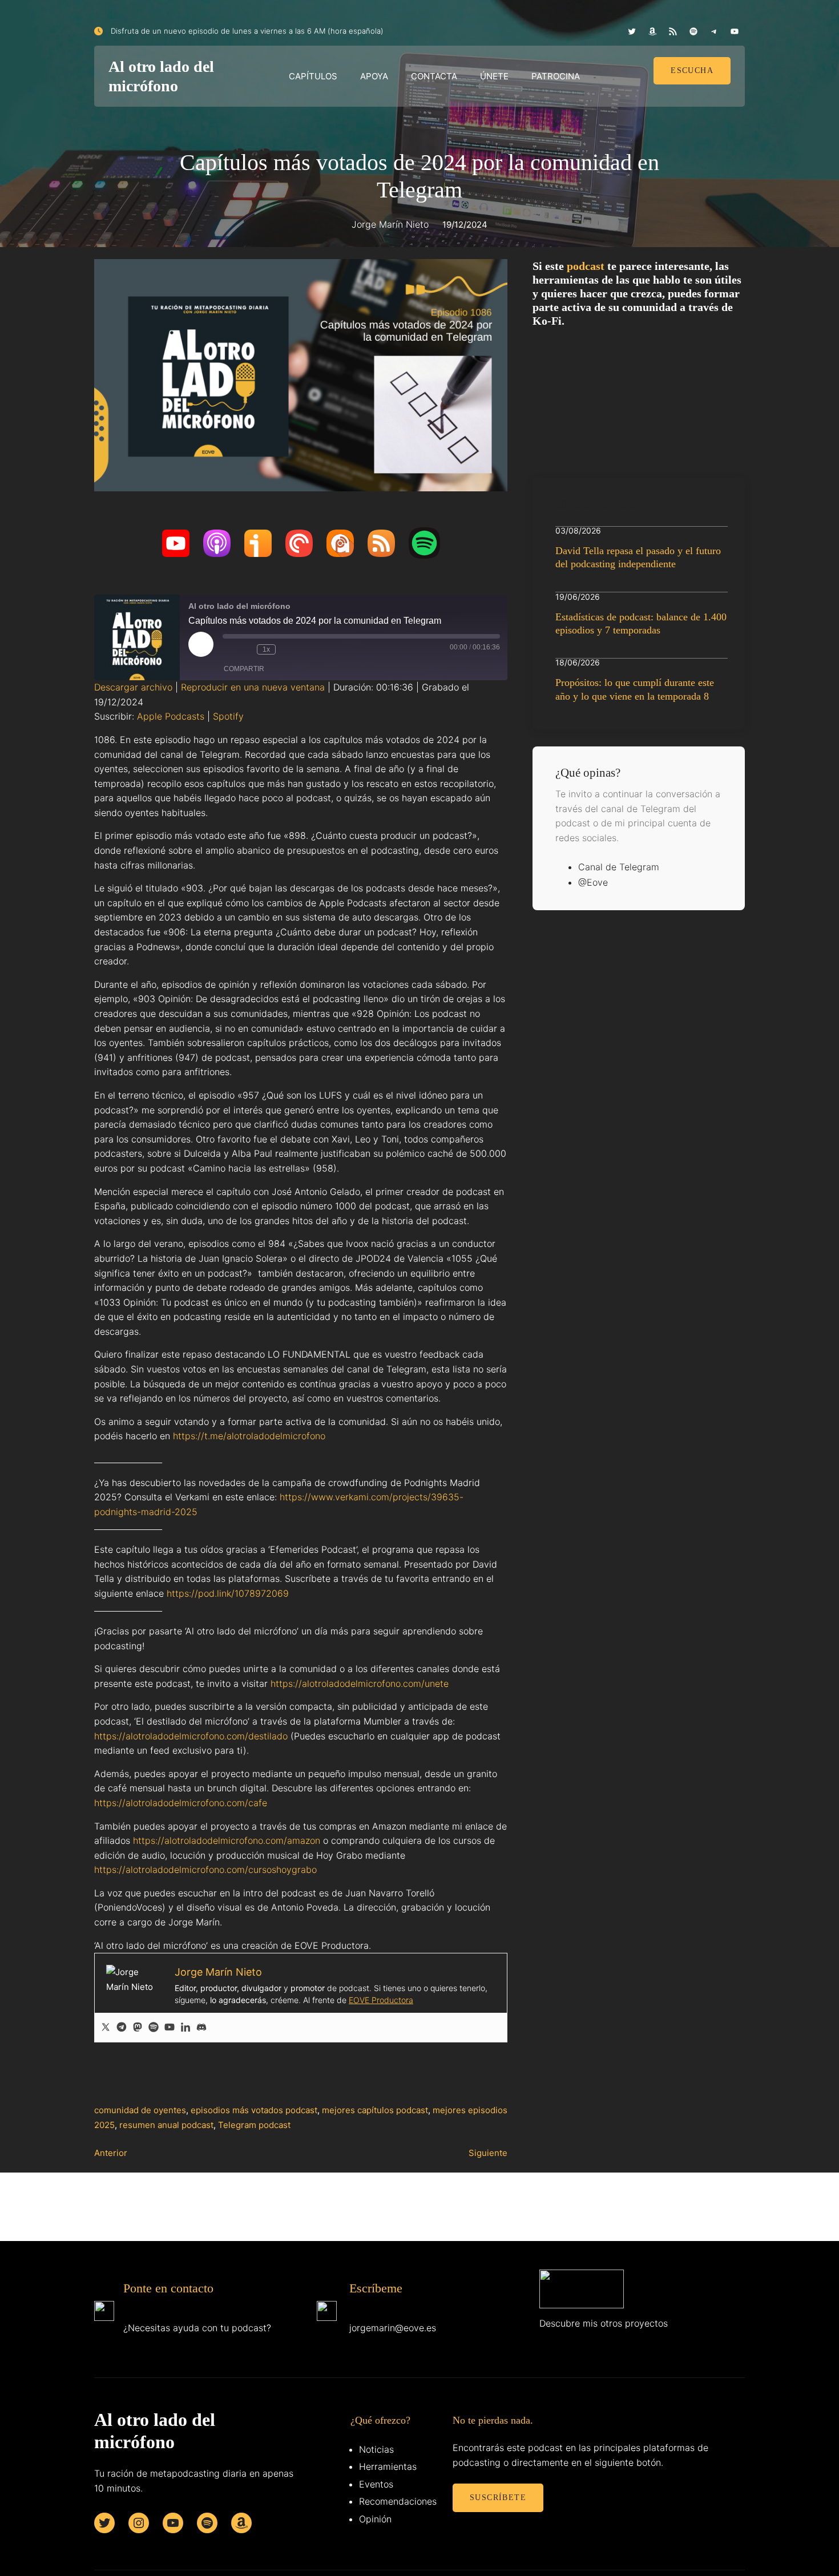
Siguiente (488, 2153)
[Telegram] (122, 2028)
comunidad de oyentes (140, 2110)
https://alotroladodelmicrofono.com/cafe (181, 1803)
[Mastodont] (138, 2028)
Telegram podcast (254, 2125)
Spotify (228, 716)
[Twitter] (106, 2028)
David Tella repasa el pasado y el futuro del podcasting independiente (638, 557)
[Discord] (201, 2028)
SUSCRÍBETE (498, 2498)
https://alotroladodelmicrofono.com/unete (360, 1683)
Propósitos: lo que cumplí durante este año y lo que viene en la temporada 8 (635, 689)
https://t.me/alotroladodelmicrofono (249, 1436)
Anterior (111, 2153)
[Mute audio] (228, 649)
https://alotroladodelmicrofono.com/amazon (227, 1840)
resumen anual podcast (166, 2125)
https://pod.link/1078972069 (228, 1593)
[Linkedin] (185, 2028)
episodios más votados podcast (254, 2110)
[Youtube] (170, 2028)
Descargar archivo (133, 687)
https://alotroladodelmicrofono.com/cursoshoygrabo (205, 1870)
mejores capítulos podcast (375, 2110)
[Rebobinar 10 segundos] (245, 649)
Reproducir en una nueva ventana (253, 687)
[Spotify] (154, 2028)
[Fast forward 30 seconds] (287, 649)
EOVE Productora (381, 2000)
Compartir (244, 669)
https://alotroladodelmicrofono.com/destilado (191, 1736)
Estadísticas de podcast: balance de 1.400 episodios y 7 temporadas (641, 623)
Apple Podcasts (171, 716)
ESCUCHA (692, 70)
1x (266, 649)
